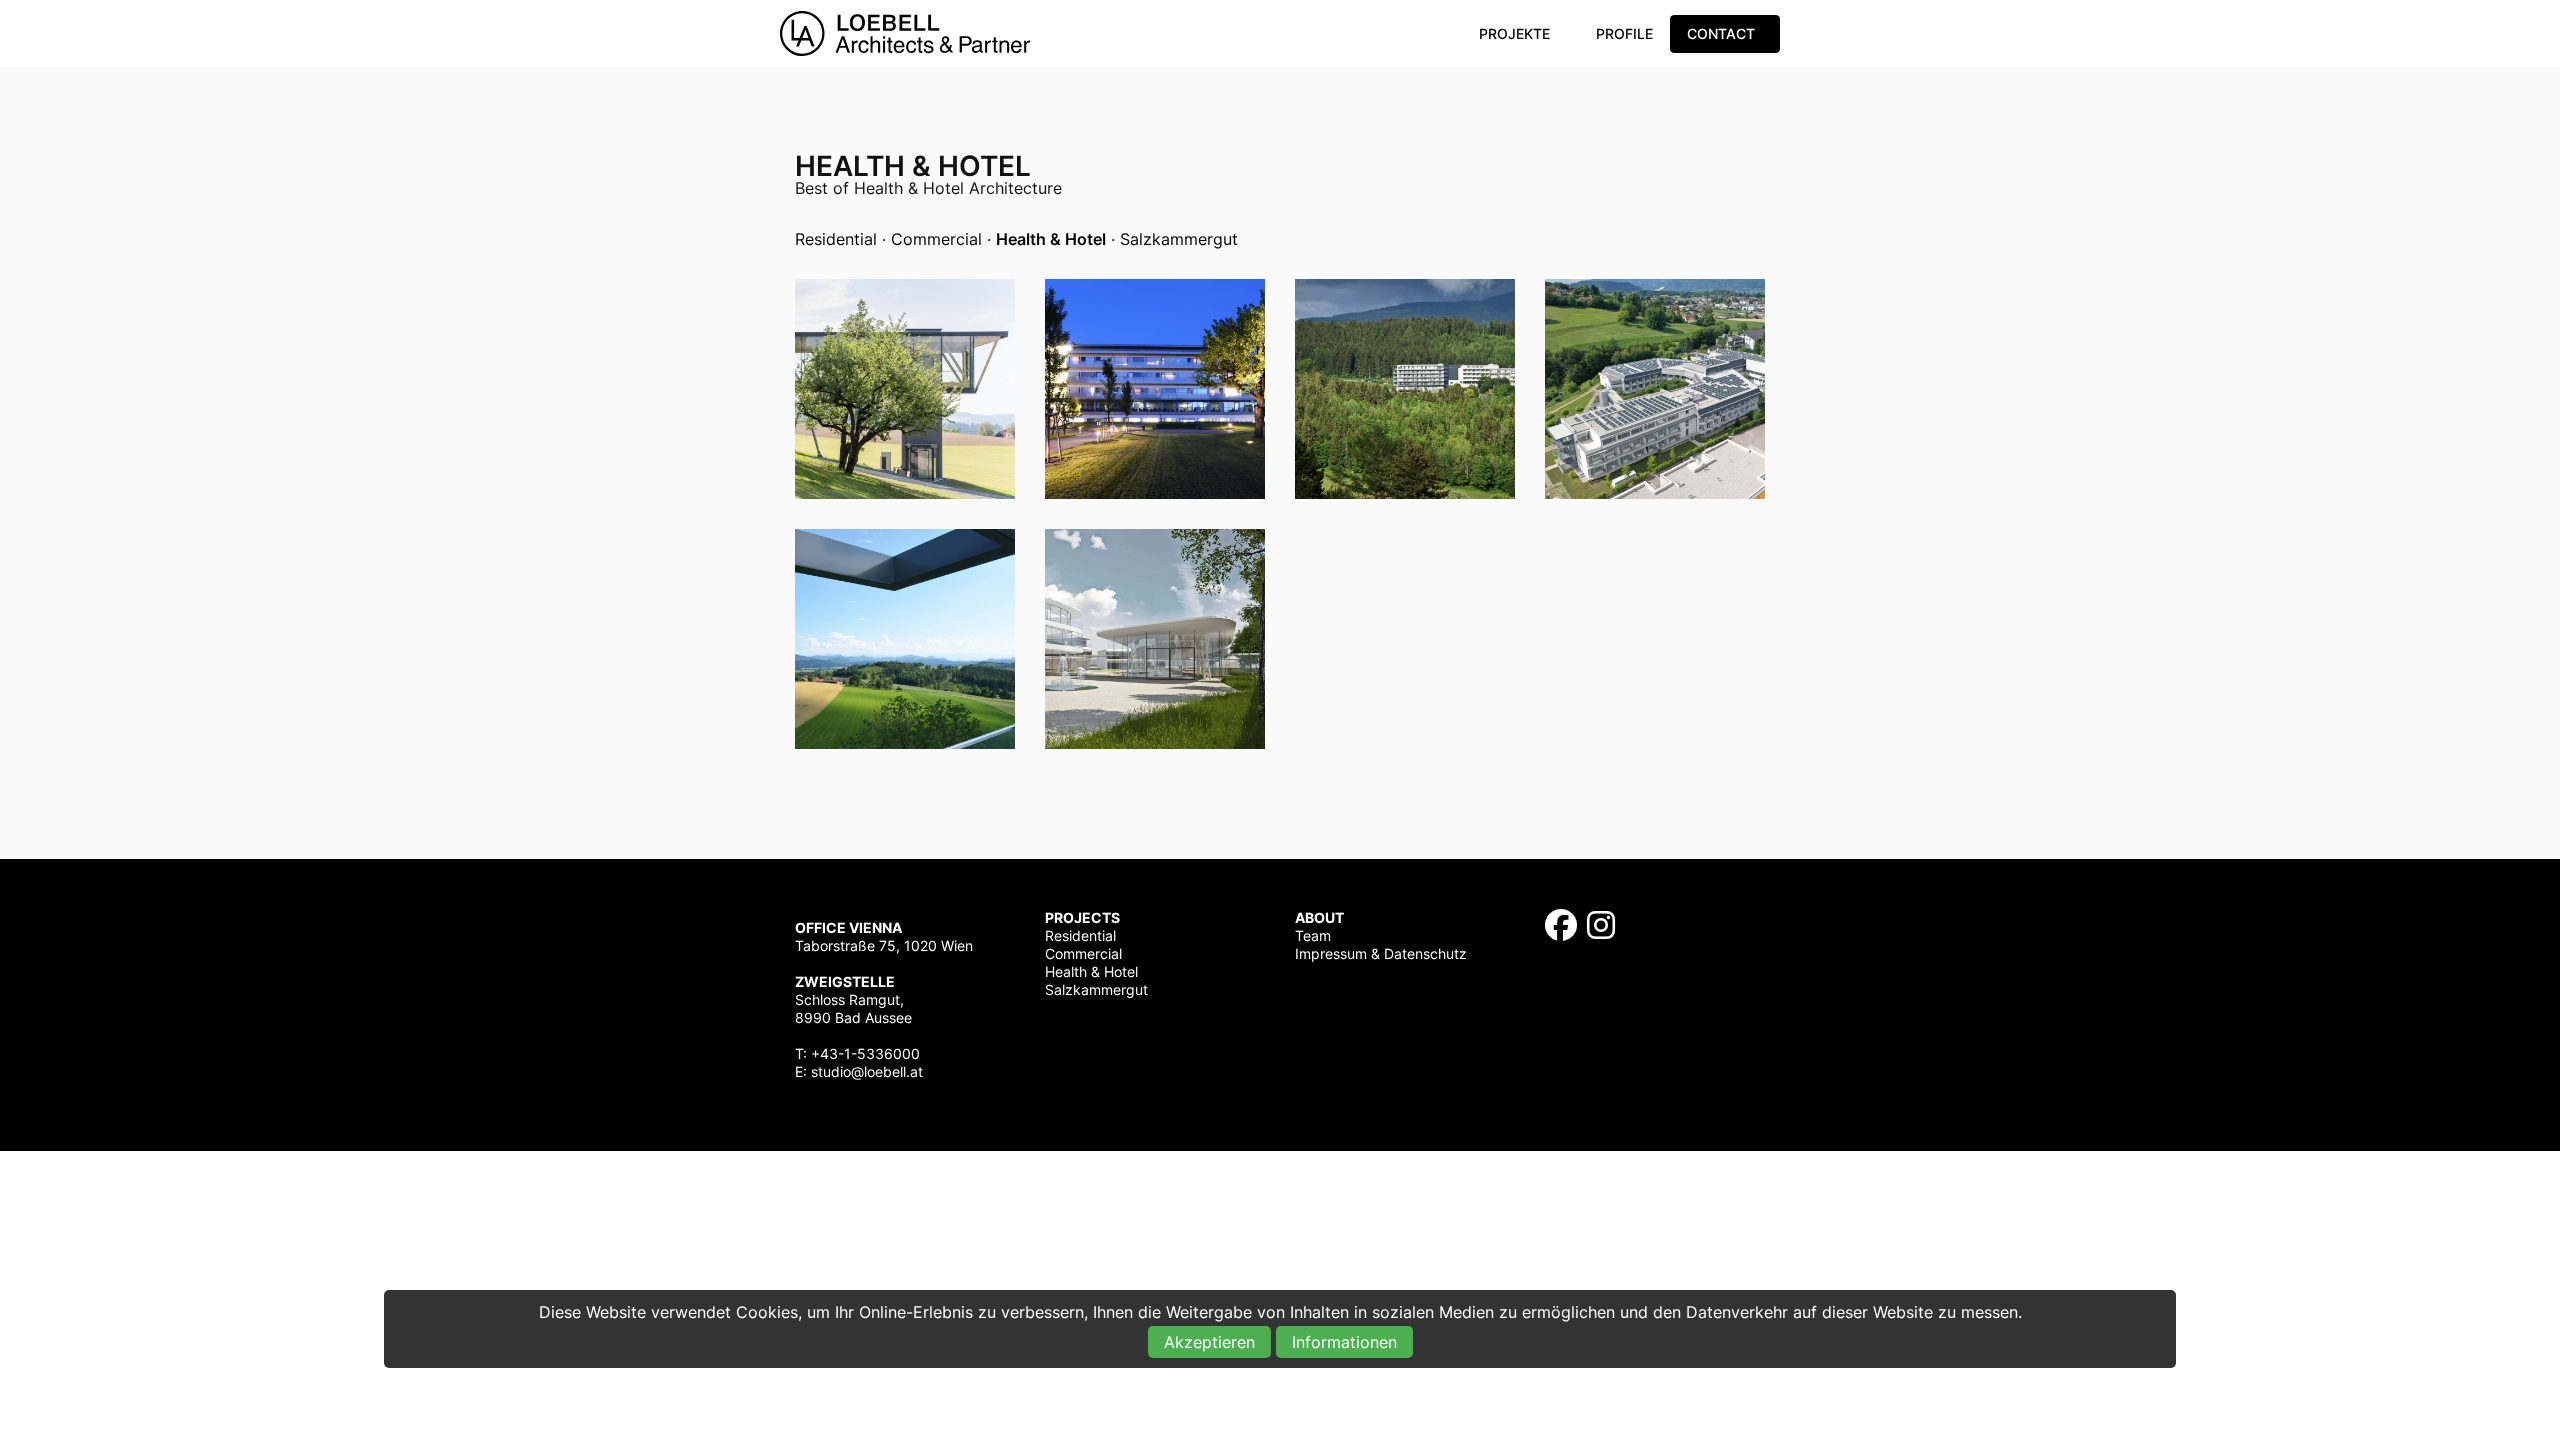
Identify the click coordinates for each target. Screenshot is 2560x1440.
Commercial (936, 239)
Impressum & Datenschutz (1381, 953)
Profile (1624, 33)
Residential (836, 239)
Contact (1721, 33)
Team (1313, 935)
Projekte (1514, 33)
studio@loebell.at (867, 1071)
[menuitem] (1518, 34)
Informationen (1344, 1342)
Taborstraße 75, (847, 945)
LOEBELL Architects (905, 33)
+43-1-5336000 (865, 1053)
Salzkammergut (1179, 239)
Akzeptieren (1209, 1342)
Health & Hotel (1091, 971)
